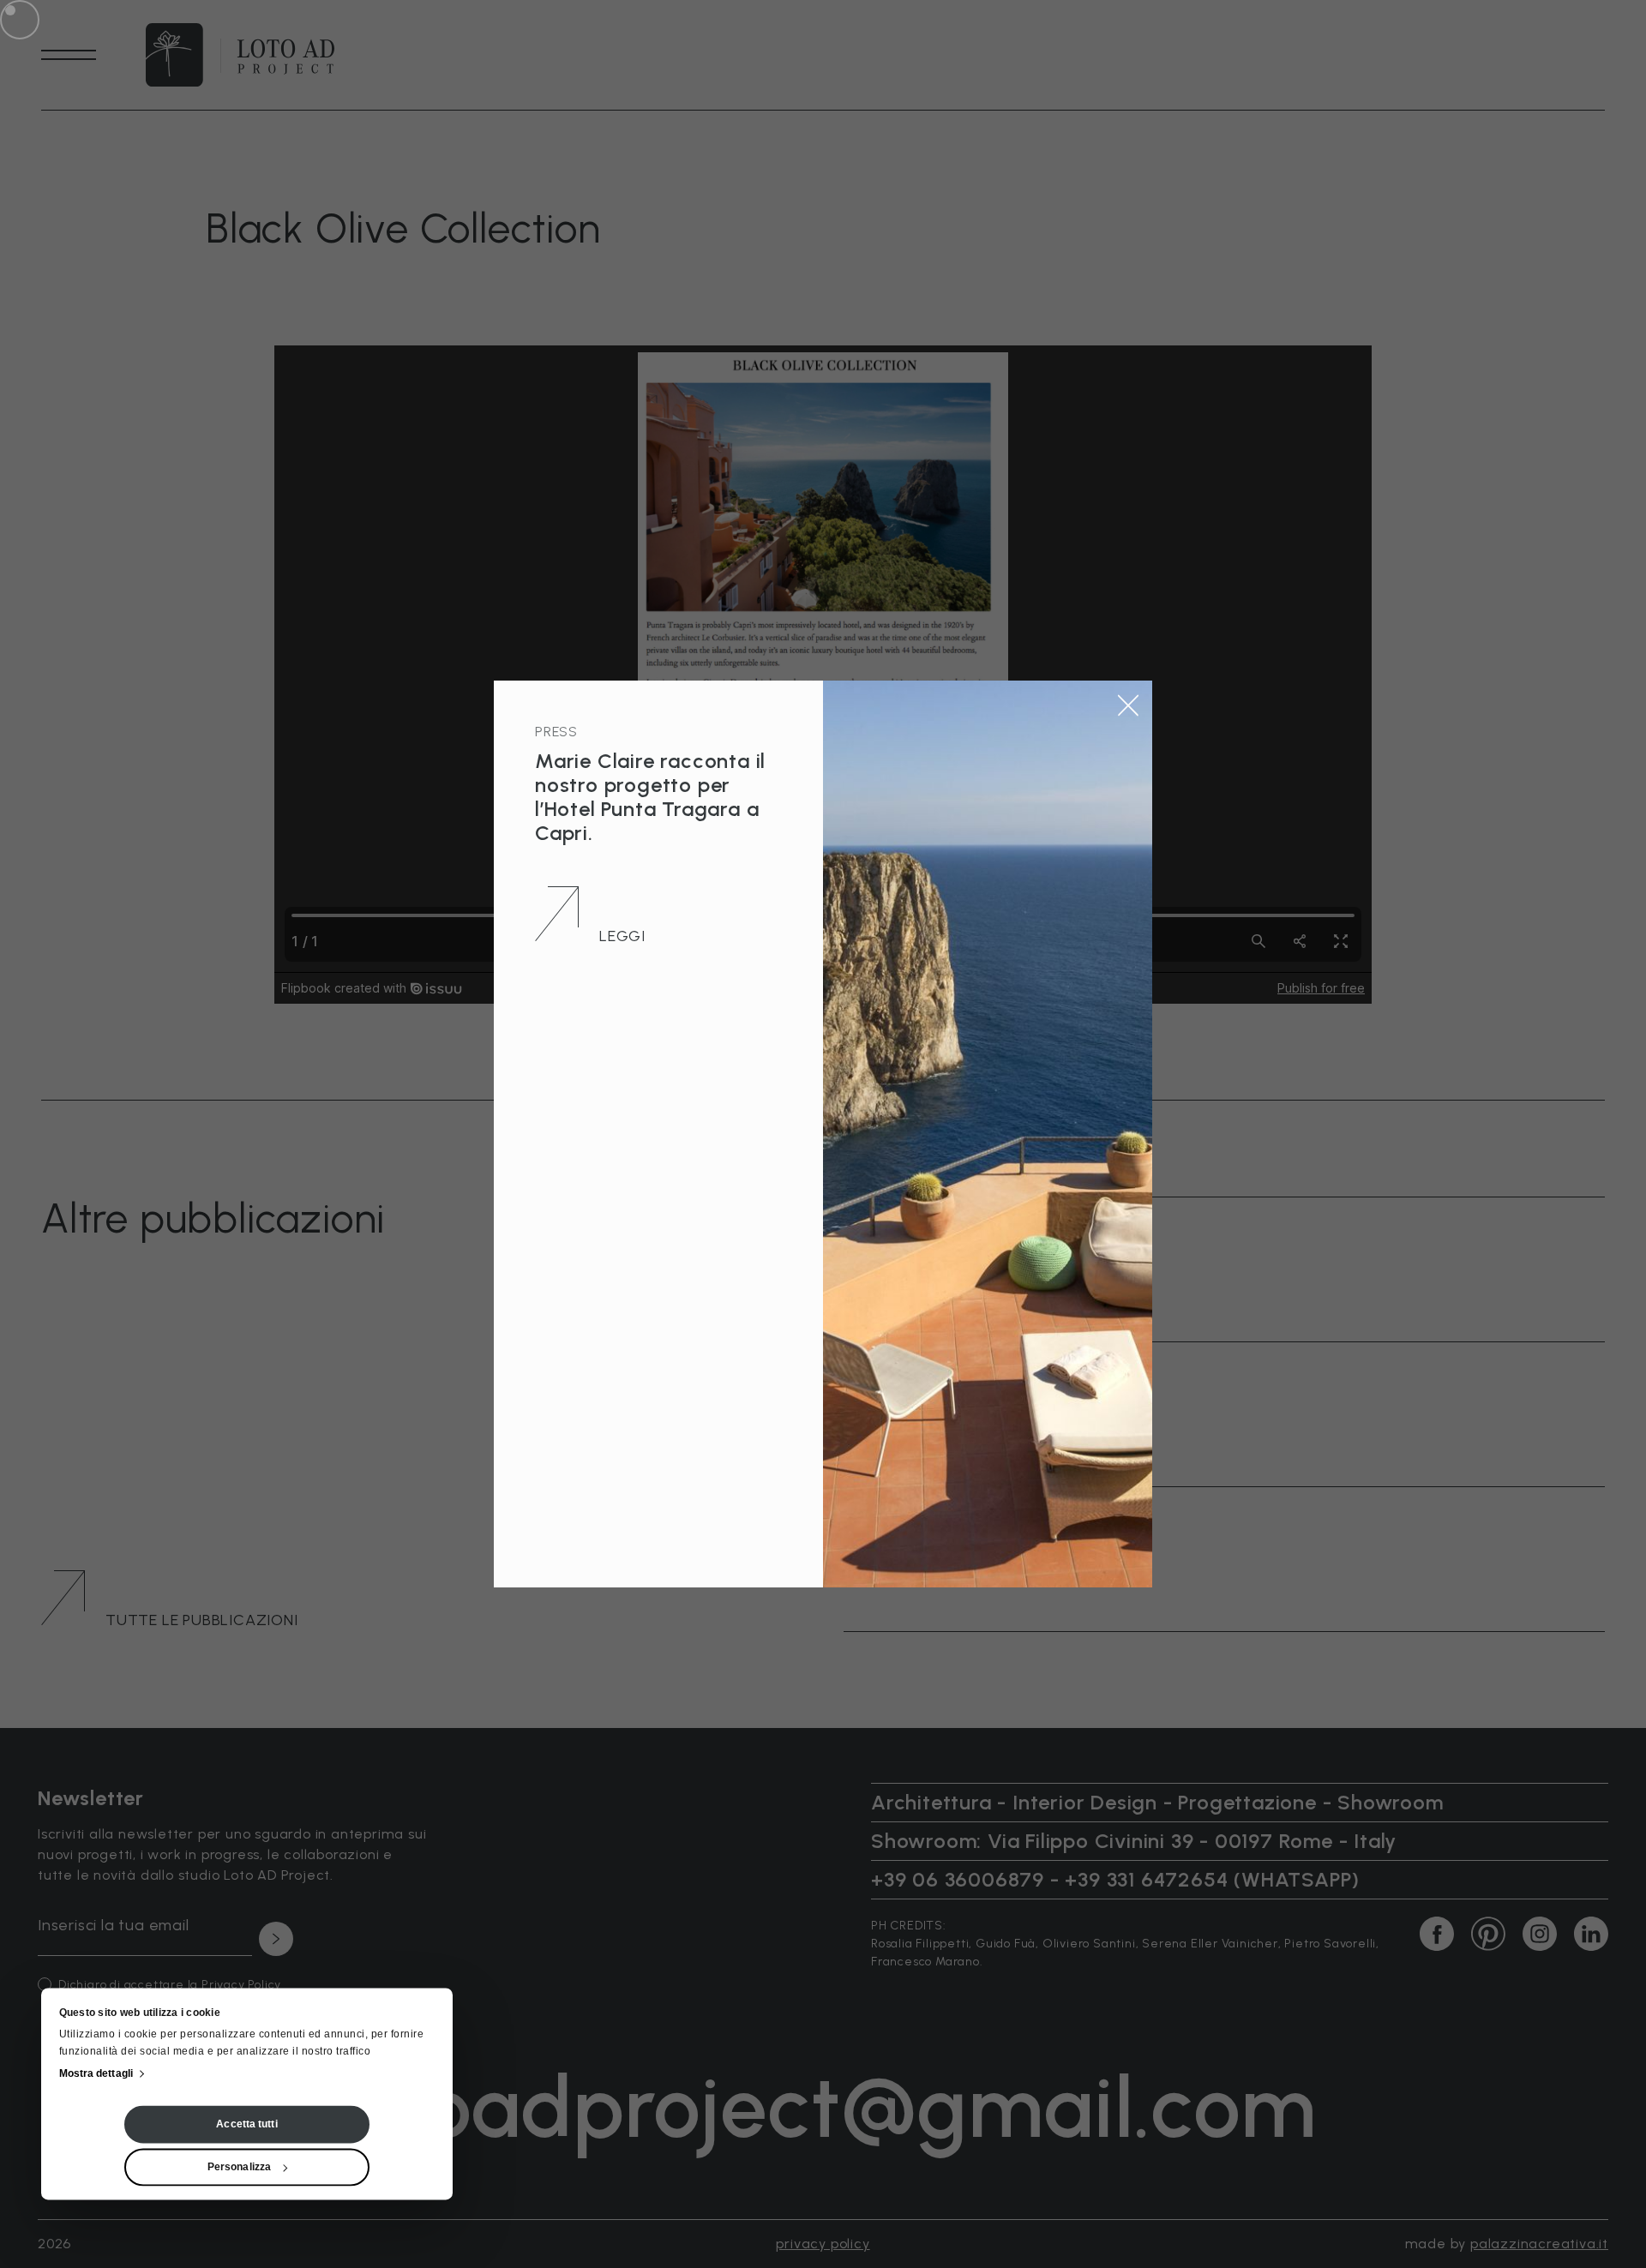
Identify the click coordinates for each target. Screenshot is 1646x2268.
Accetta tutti (246, 2125)
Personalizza (239, 2168)
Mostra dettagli (96, 2074)
